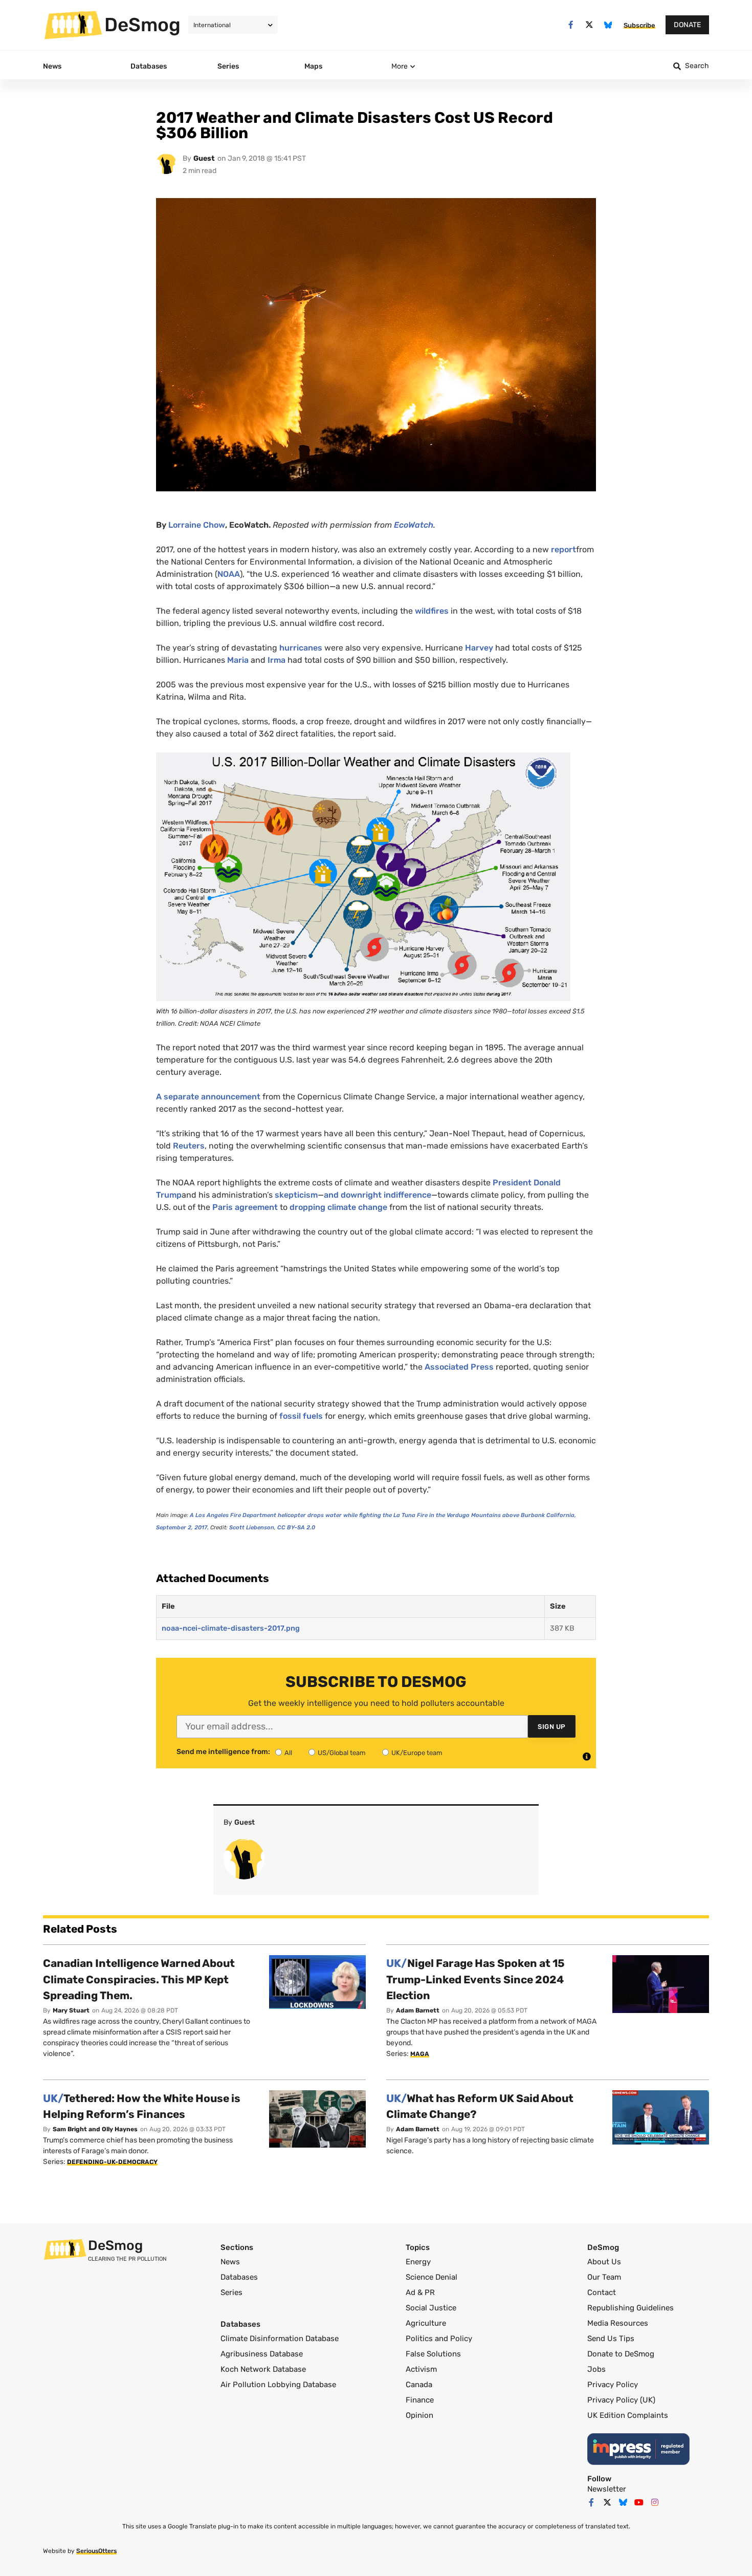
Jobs (596, 2369)
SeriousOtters (96, 2551)
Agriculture (426, 2323)
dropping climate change (338, 1207)
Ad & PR (420, 2292)
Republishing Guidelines (631, 2308)
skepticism (296, 1195)
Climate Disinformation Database (280, 2339)
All (288, 1753)
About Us (604, 2262)
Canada (419, 2385)
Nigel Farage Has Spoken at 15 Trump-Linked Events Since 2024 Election (475, 1979)
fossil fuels (301, 1416)
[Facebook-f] (571, 25)
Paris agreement (245, 1207)
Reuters (189, 1146)
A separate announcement (208, 1097)
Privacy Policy (613, 2385)
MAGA (420, 2054)
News (230, 2262)
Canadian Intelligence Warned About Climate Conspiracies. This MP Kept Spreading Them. (139, 1979)
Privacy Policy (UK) (621, 2400)
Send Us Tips (611, 2339)
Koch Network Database (263, 2369)
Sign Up (552, 1727)
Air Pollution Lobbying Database (278, 2385)
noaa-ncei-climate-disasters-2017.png (231, 1628)
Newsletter (607, 2489)
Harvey (479, 648)
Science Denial (432, 2277)
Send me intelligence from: (223, 1752)
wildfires (432, 611)
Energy (418, 2262)
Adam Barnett (418, 2010)
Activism (421, 2369)
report (563, 549)
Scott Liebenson (252, 1528)
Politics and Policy (439, 2339)
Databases (239, 2277)
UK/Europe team (417, 1753)
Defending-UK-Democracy (112, 2162)
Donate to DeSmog (621, 2354)
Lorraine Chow (197, 525)
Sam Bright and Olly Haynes (95, 2129)
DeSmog (142, 25)
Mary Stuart (71, 2010)
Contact (602, 2292)
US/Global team (342, 1753)
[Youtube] (639, 2502)
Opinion (419, 2415)
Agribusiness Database (262, 2354)
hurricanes (301, 648)
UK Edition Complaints (628, 2415)
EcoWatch (414, 525)
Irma (277, 660)
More (400, 66)
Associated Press (459, 1367)
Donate (687, 25)
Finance (420, 2400)
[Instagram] (655, 2502)
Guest (204, 158)
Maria (238, 660)
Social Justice (431, 2308)
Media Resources (618, 2323)
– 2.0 (296, 1528)
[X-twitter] (590, 25)
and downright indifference (378, 1195)
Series (231, 2292)
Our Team (604, 2277)
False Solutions (433, 2354)
